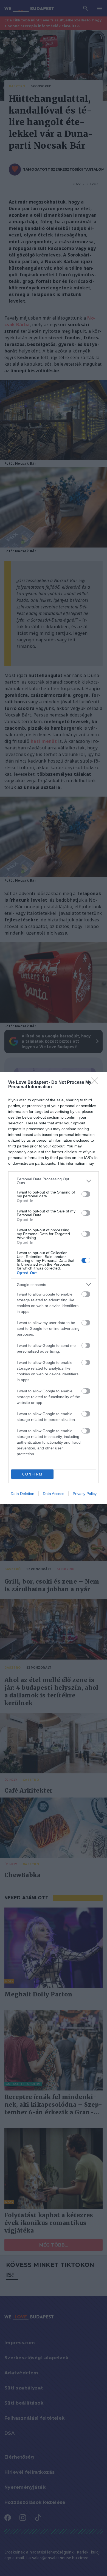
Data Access (54, 1494)
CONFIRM (32, 1474)
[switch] (86, 1194)
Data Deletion (22, 1494)
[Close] (96, 1083)
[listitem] (54, 1181)
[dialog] (54, 1288)
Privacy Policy (85, 1494)
